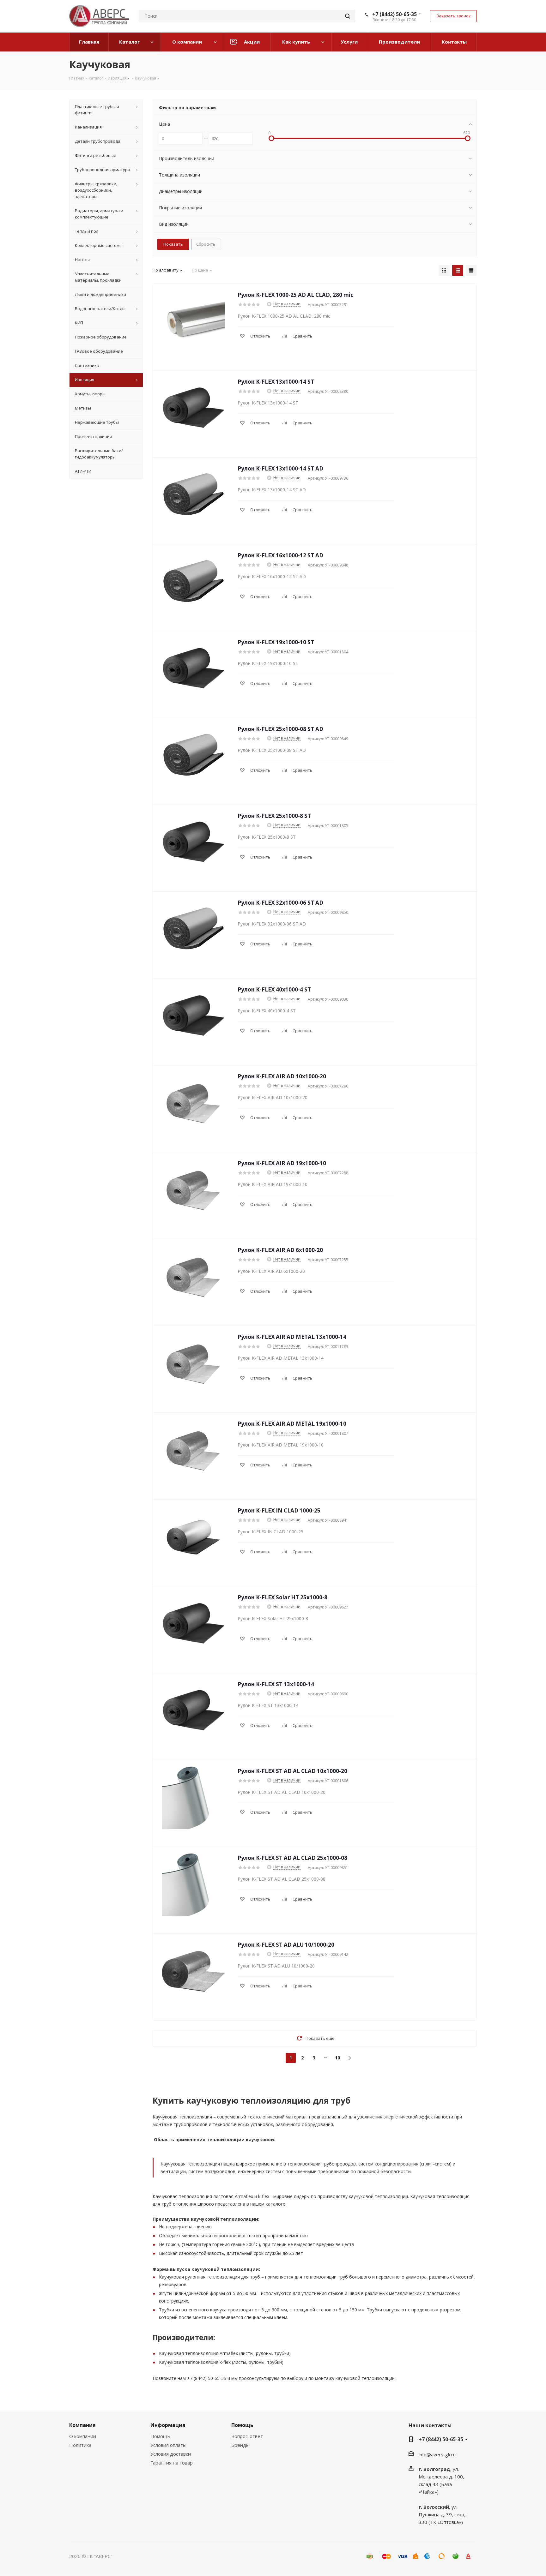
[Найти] (348, 16)
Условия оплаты (168, 2445)
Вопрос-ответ (247, 2436)
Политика (80, 2445)
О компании (83, 2436)
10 (337, 2058)
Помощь (160, 2436)
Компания (82, 2425)
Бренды (240, 2445)
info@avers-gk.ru (437, 2454)
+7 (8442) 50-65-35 (394, 14)
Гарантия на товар (172, 2463)
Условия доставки (171, 2454)
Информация (168, 2425)
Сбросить (206, 244)
